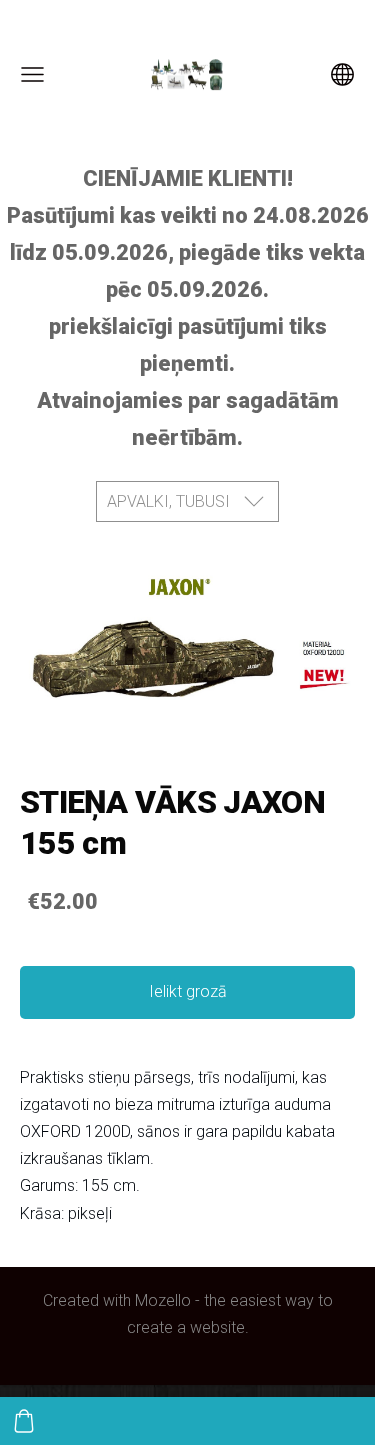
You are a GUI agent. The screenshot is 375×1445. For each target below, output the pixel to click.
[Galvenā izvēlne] (32, 74)
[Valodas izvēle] (342, 74)
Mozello (163, 1300)
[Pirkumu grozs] (24, 1421)
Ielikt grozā (188, 991)
